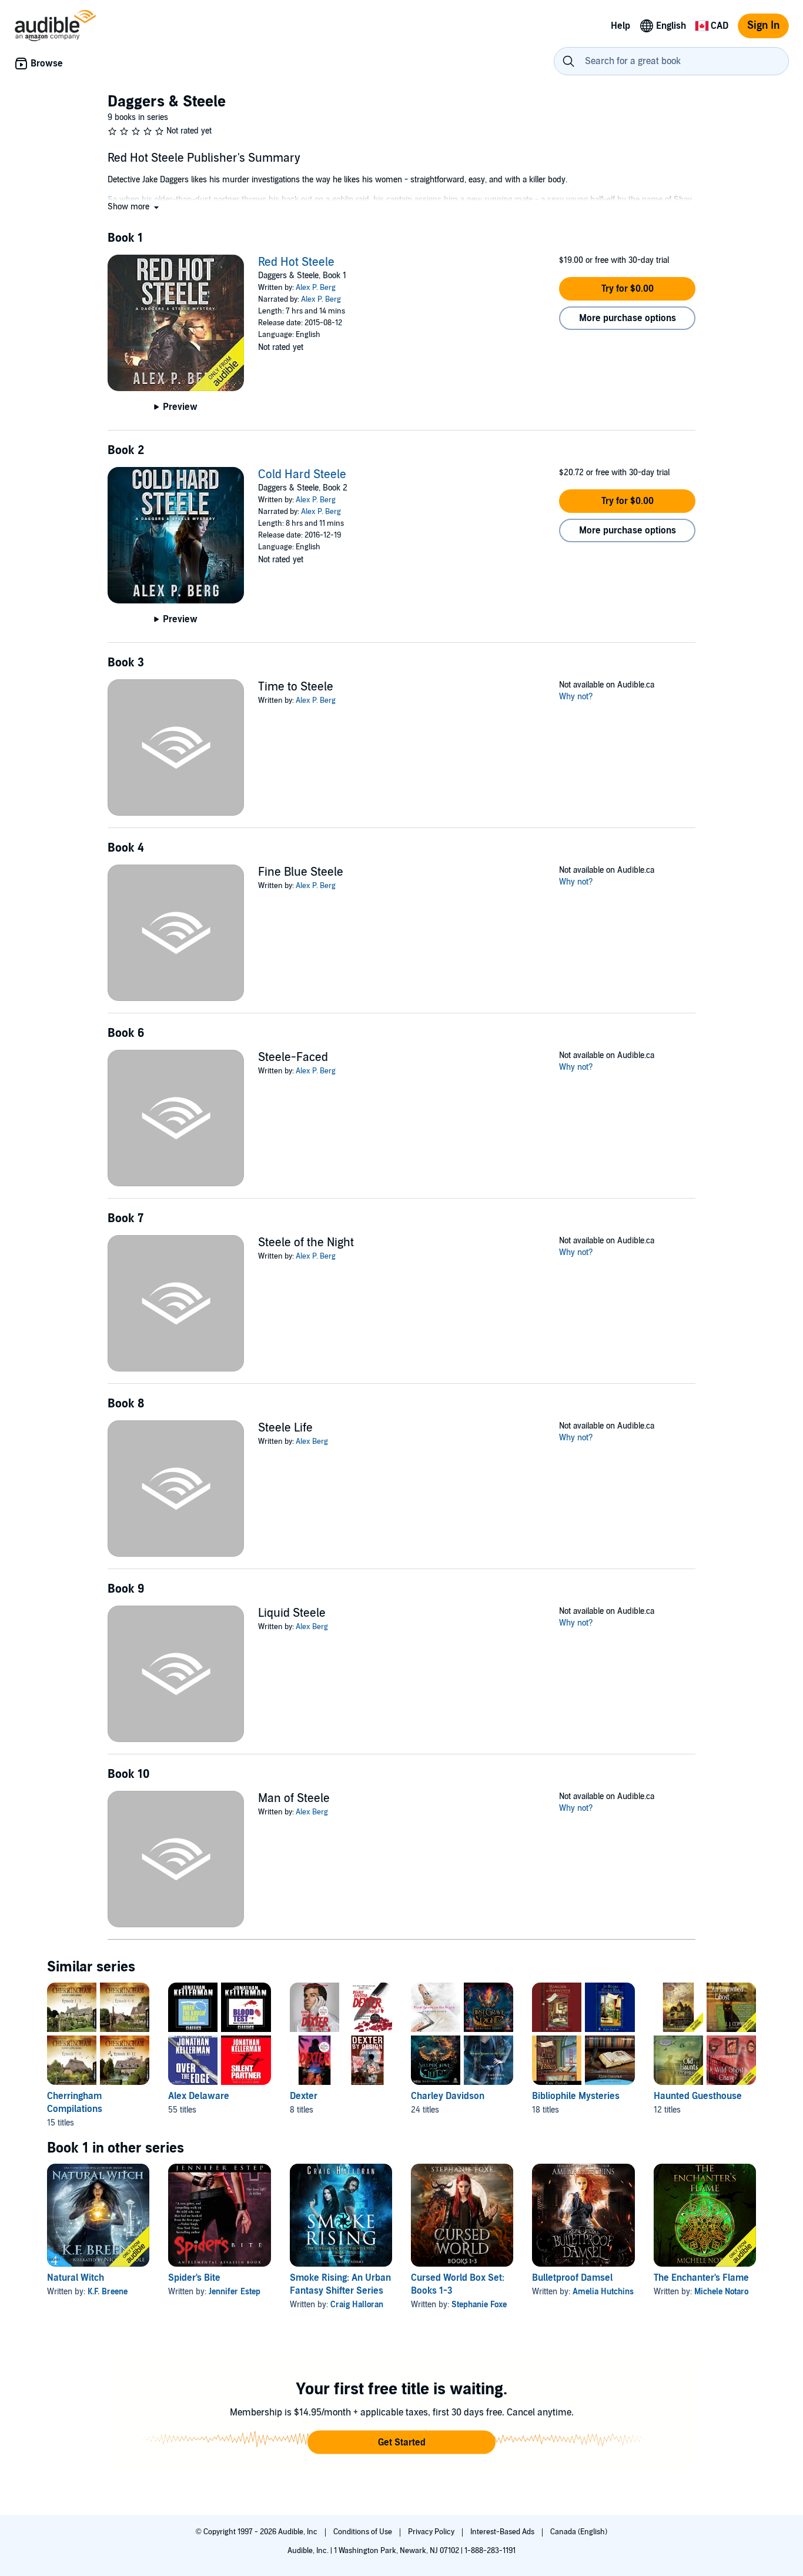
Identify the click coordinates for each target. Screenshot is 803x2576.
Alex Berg (312, 1442)
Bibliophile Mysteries (576, 2096)
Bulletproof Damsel (572, 2278)
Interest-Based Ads (503, 2532)
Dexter (304, 2096)
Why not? (576, 697)
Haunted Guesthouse (698, 2096)
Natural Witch (76, 2278)
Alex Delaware (199, 2096)
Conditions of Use (364, 2532)
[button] (134, 207)
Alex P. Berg (316, 288)
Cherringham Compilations (75, 2103)
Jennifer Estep (235, 2292)
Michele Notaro (721, 2292)
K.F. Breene (108, 2292)
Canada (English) (579, 2532)
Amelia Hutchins (603, 2292)
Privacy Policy (432, 2532)
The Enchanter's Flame (701, 2278)
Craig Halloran (357, 2305)
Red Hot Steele (296, 262)
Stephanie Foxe (479, 2305)
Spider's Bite (194, 2278)
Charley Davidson (448, 2096)
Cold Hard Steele (302, 475)
